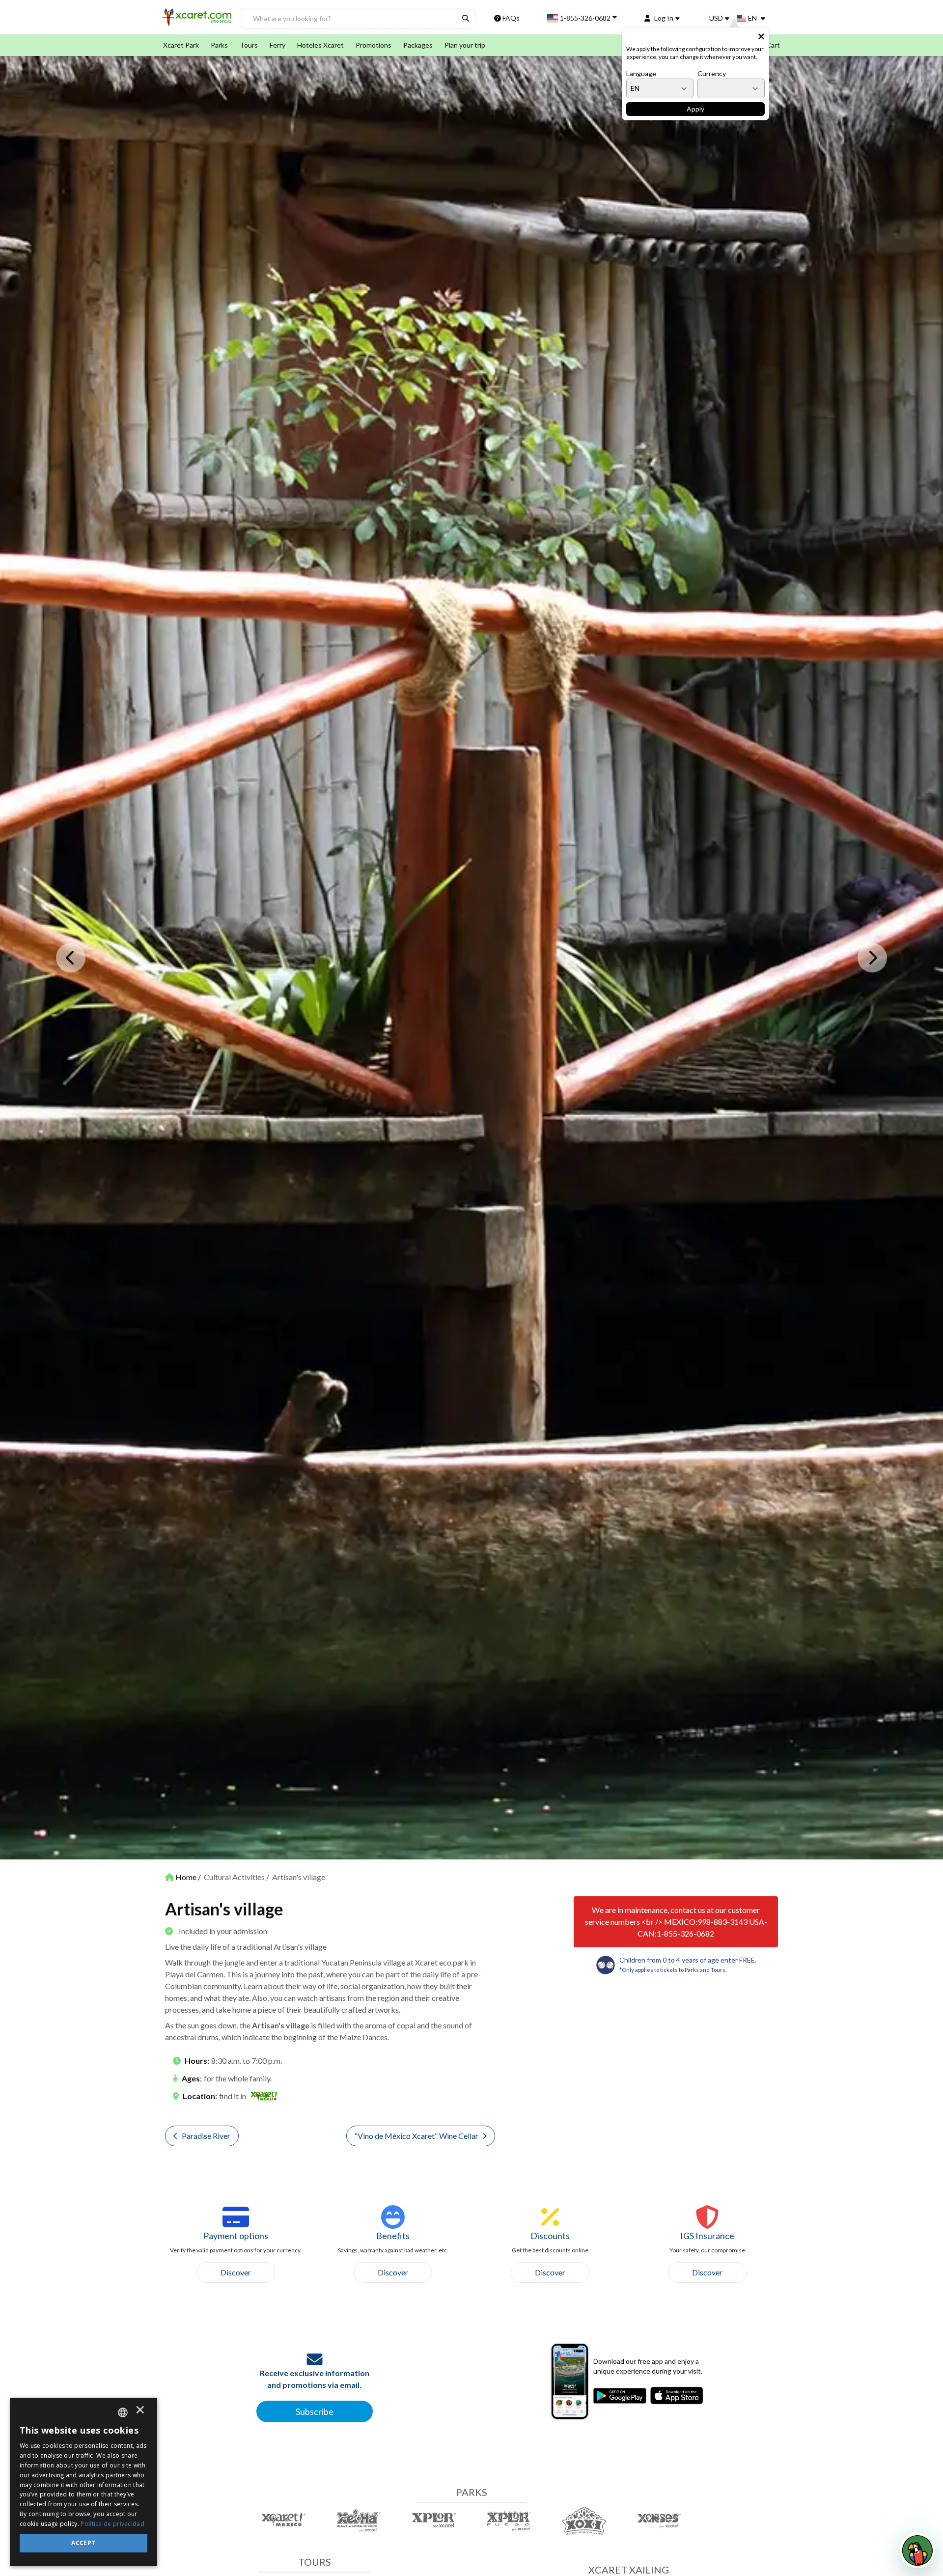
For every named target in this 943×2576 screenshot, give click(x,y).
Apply (695, 109)
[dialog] (83, 2482)
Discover (236, 2272)
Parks (219, 45)
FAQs (511, 18)
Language (641, 73)
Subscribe (315, 2411)
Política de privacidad (112, 2524)
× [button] (140, 2412)
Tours (249, 45)
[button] (198, 20)
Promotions (374, 45)
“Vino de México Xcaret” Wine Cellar (416, 2136)
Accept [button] (83, 2543)
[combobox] (123, 2412)
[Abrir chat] (917, 2550)
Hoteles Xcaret (320, 45)
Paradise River (206, 2136)
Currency (712, 73)
